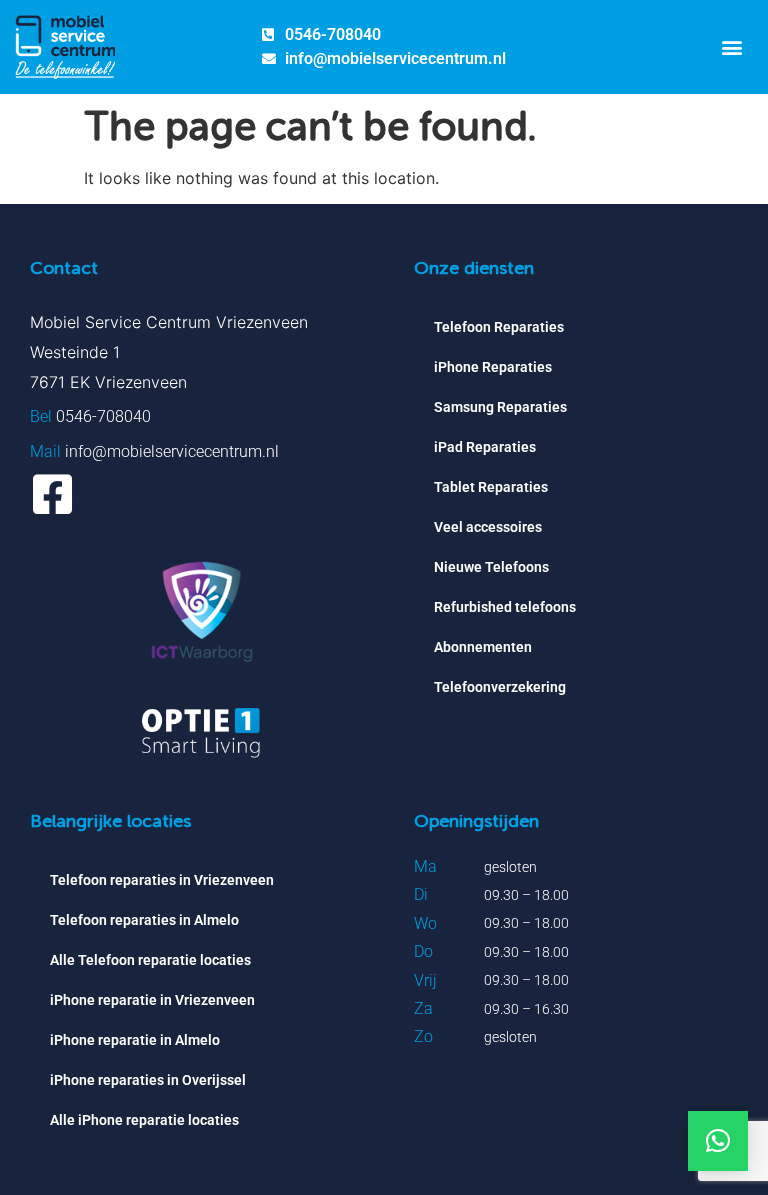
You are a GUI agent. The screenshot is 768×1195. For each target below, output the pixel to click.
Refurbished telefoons (505, 607)
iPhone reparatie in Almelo (135, 1040)
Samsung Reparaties (500, 407)
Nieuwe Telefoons (491, 567)
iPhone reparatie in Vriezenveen (152, 1000)
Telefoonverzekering (500, 687)
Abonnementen (483, 647)
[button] (731, 46)
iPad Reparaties (485, 447)
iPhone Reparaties (493, 367)
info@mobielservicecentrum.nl (172, 451)
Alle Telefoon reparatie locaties (150, 960)
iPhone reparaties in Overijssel (148, 1080)
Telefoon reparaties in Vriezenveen (162, 880)
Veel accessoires (488, 527)
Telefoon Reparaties (499, 327)
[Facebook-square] (52, 494)
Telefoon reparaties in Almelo (144, 920)
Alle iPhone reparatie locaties (144, 1120)
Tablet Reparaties (491, 487)
